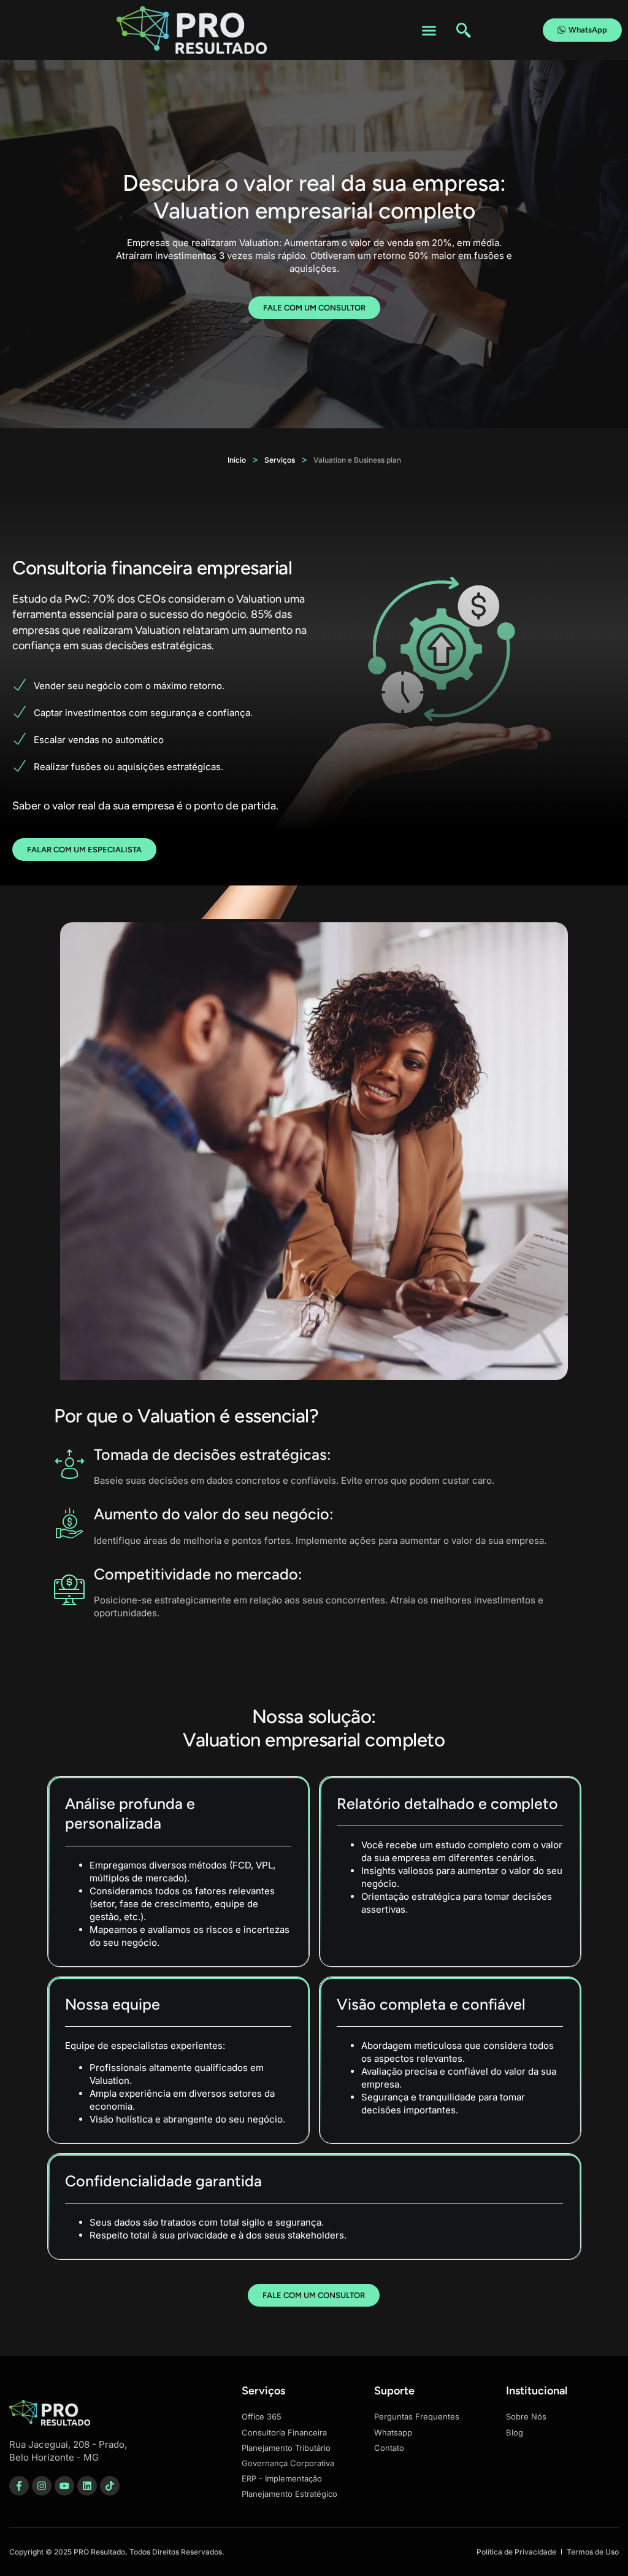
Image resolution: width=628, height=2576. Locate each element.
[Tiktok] (110, 2486)
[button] (429, 30)
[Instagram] (42, 2486)
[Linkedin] (87, 2486)
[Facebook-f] (19, 2486)
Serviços (280, 460)
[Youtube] (64, 2486)
